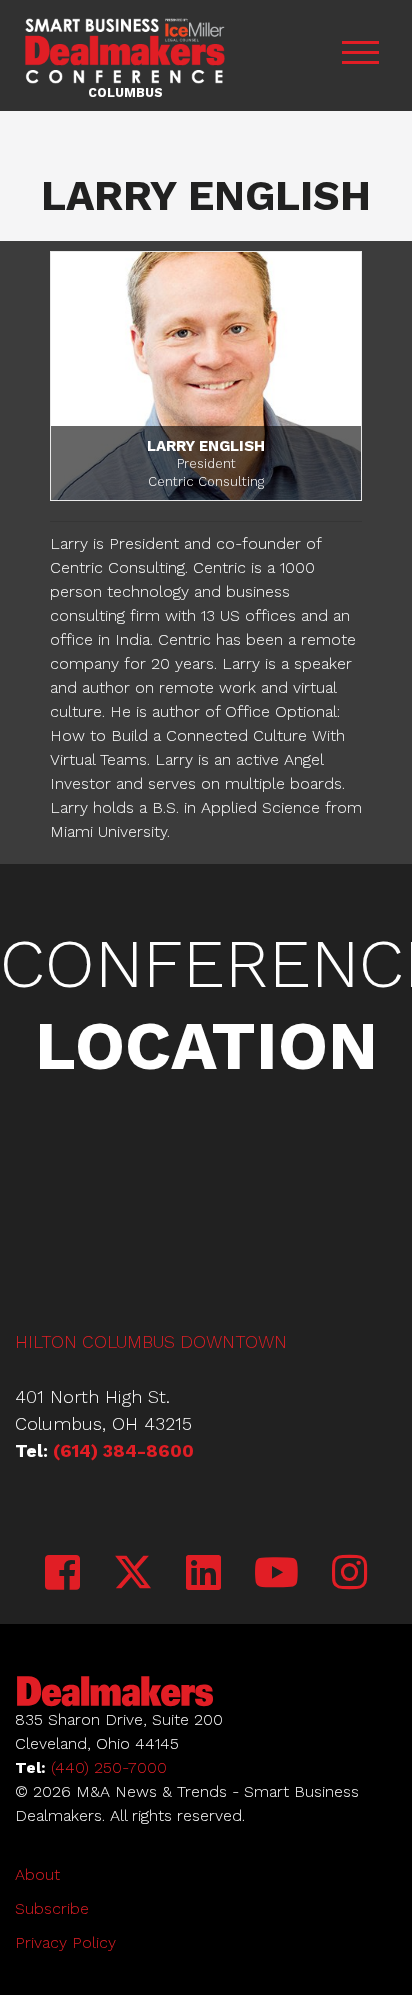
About (37, 1874)
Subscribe (52, 1908)
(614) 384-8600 (123, 1450)
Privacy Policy (65, 1942)
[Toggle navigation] (360, 55)
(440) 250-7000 (109, 1767)
